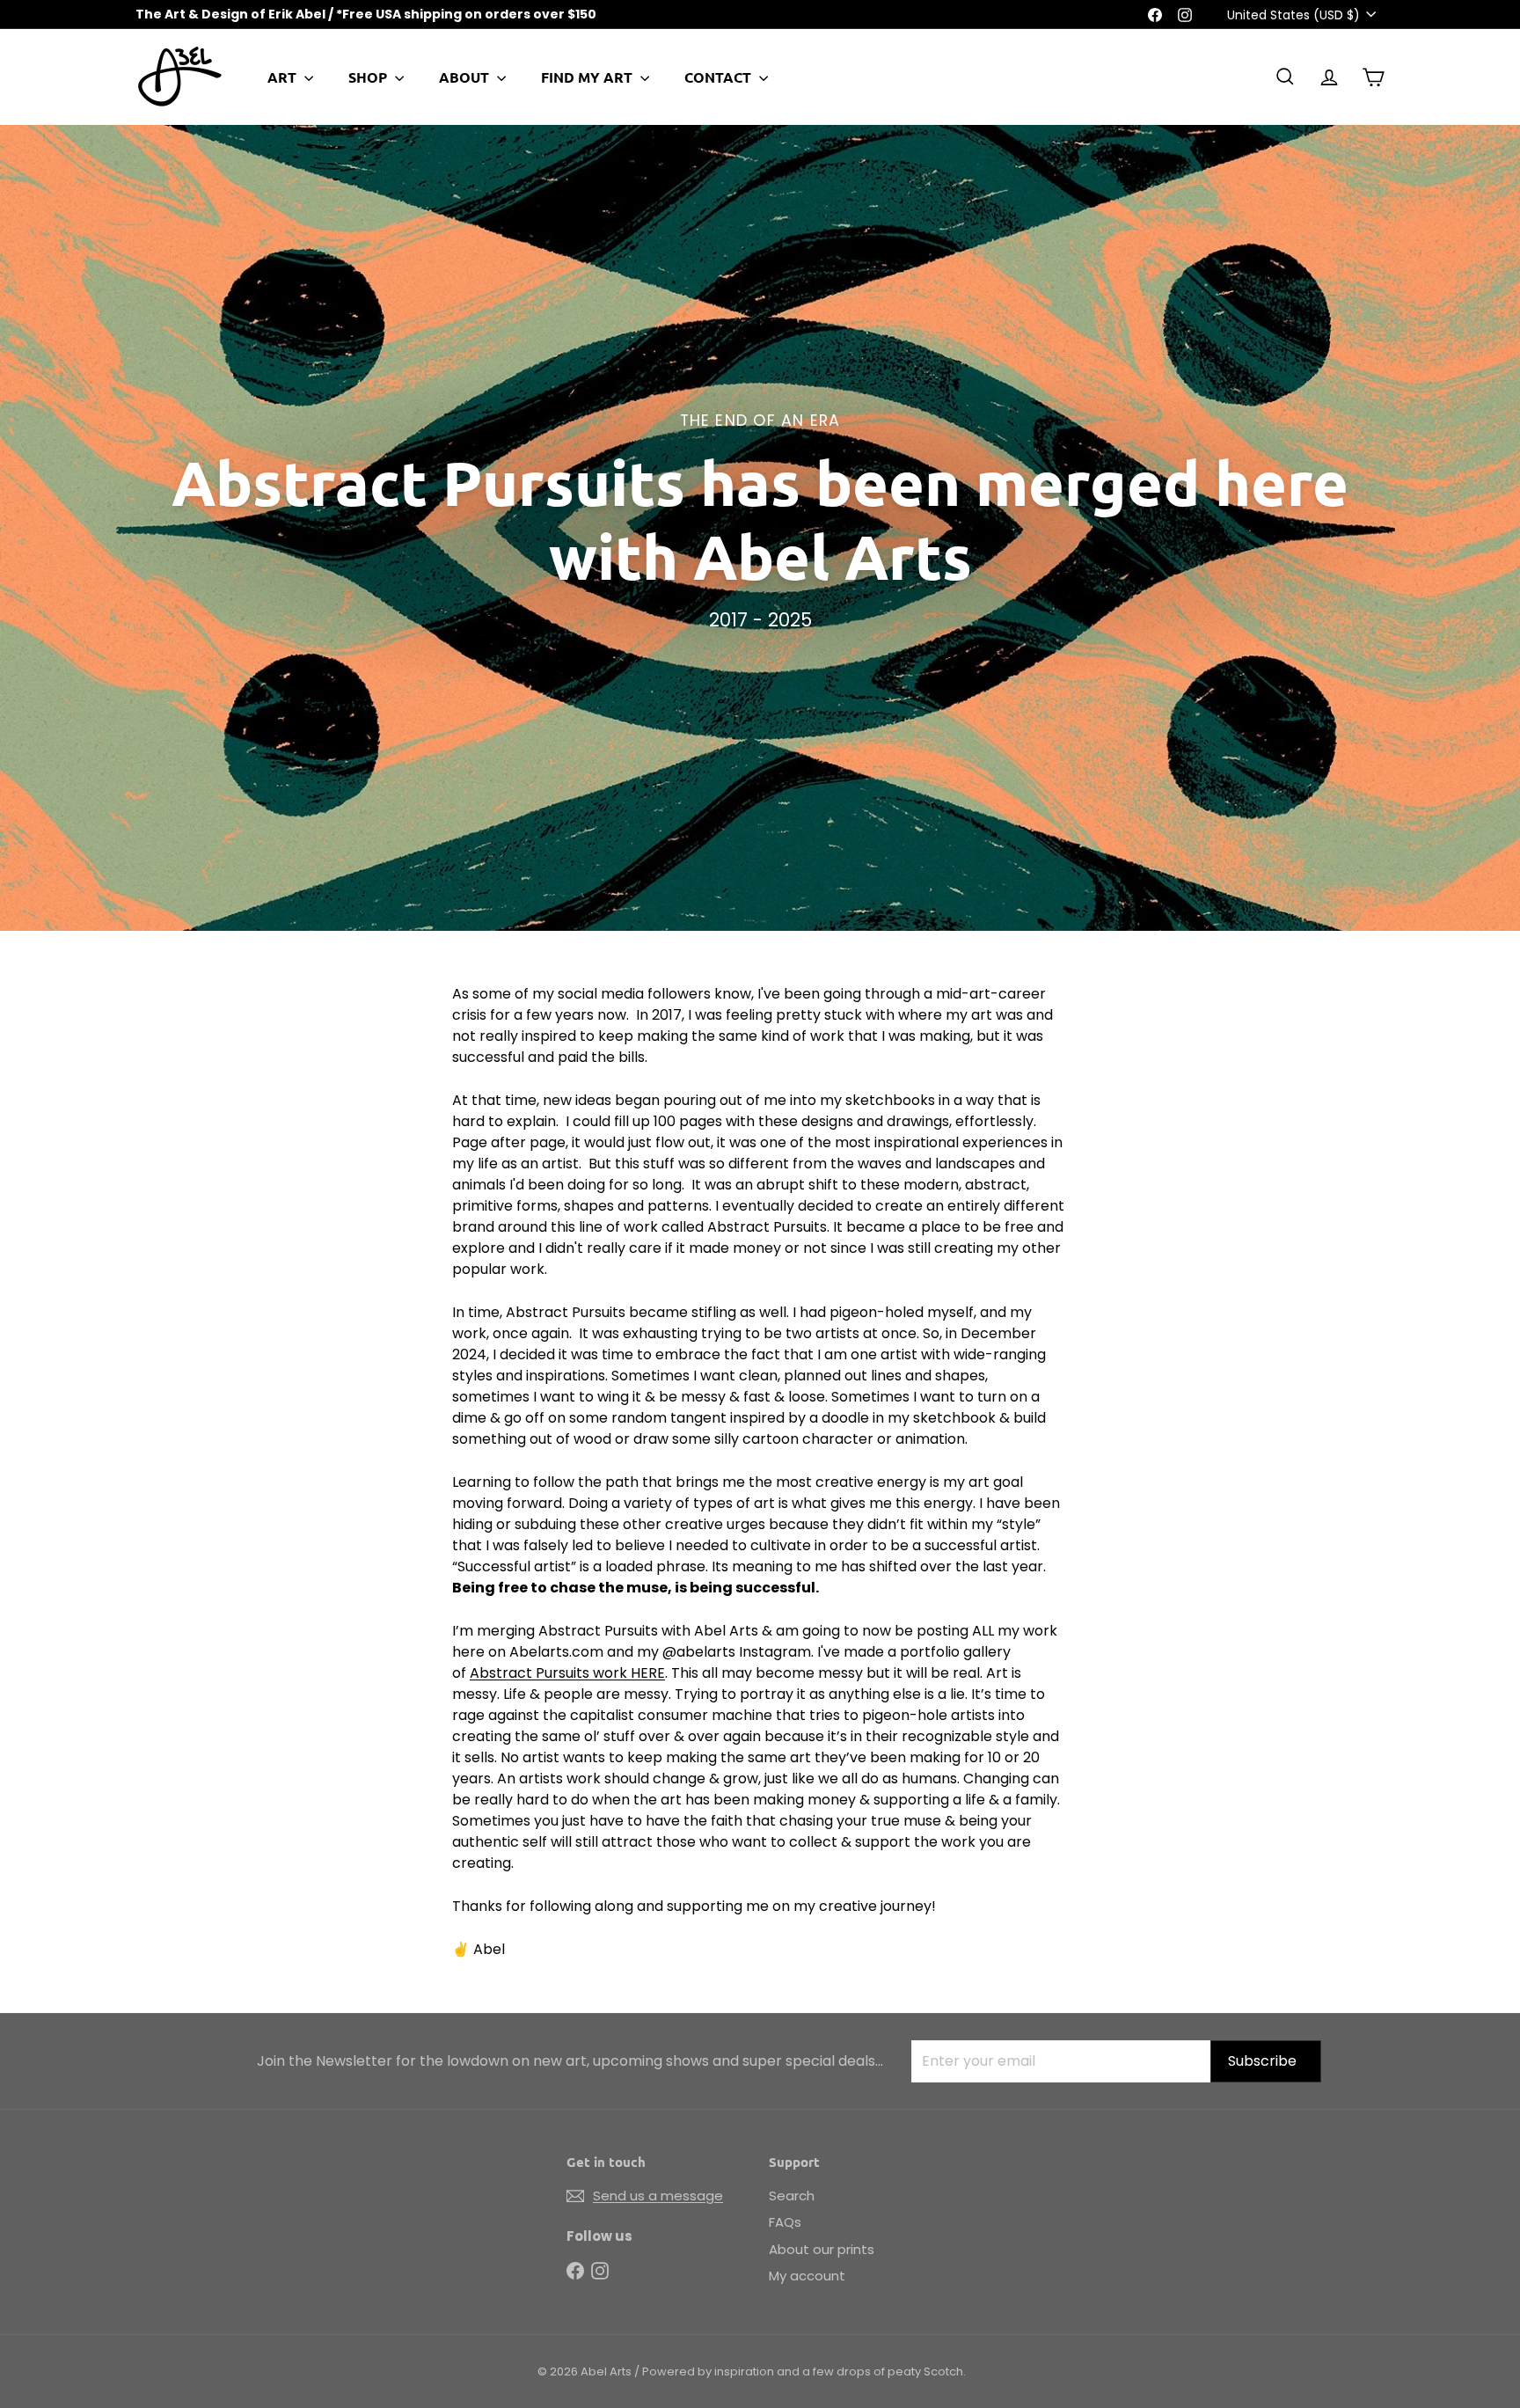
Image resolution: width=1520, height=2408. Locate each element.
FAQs (785, 2222)
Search (792, 2196)
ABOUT (466, 77)
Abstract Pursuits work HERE (567, 1673)
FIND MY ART (588, 77)
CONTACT (720, 77)
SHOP (369, 77)
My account (807, 2276)
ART (284, 77)
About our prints (822, 2249)
